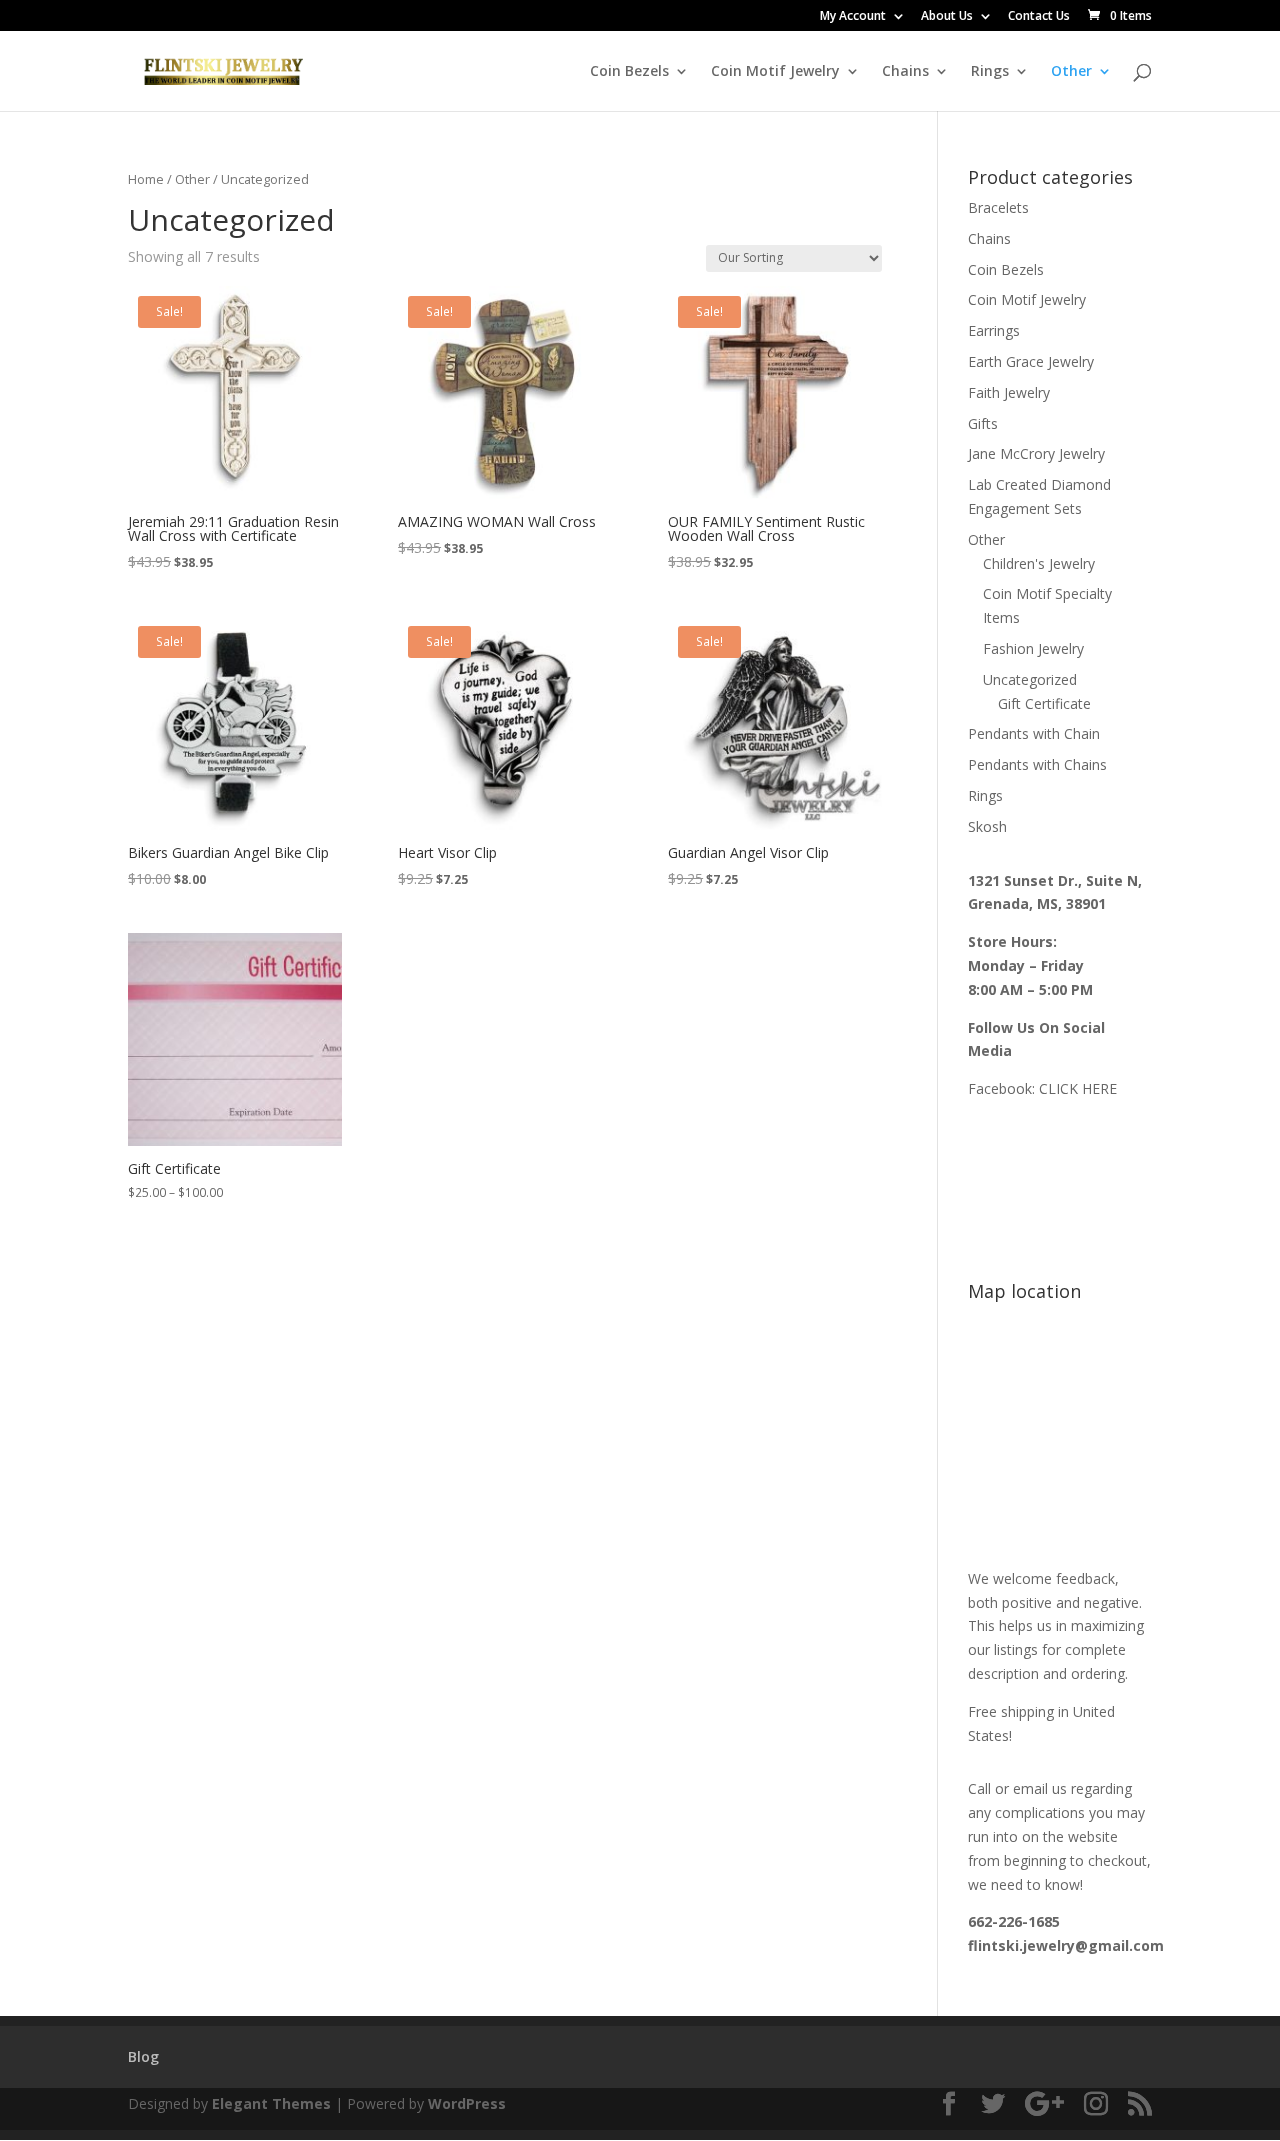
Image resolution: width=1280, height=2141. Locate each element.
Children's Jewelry (1039, 563)
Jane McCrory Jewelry (1036, 453)
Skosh (987, 826)
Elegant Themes (271, 2103)
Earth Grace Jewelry (1031, 361)
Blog (143, 2056)
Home (146, 179)
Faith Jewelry (1009, 392)
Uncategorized (1030, 679)
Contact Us (1039, 17)
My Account (853, 17)
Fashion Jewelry (1033, 648)
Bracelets (998, 207)
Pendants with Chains (1037, 764)
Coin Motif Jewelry (775, 72)
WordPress (467, 2103)
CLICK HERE (1078, 1088)
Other (1071, 72)
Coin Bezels (629, 72)
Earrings (994, 330)
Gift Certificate (1044, 703)
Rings (990, 72)
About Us (947, 17)
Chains (905, 72)
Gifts (983, 423)
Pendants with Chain (1034, 733)
